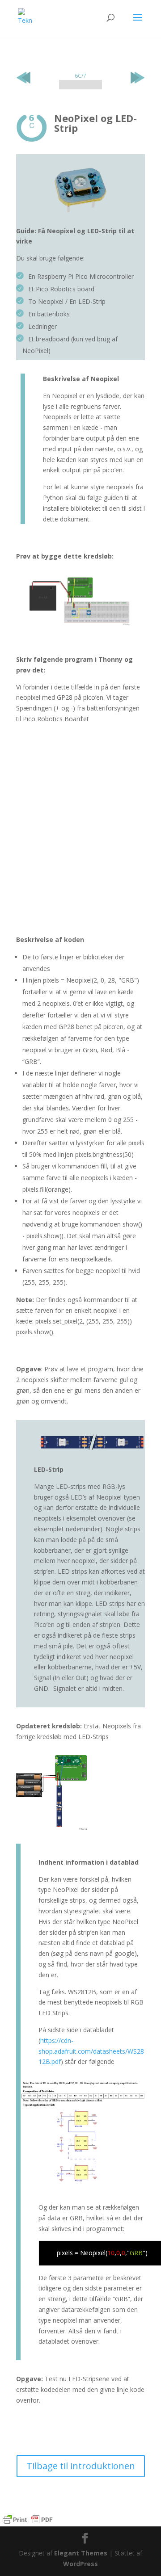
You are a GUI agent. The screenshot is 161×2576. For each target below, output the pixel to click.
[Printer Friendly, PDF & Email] (28, 2520)
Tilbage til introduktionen (81, 2466)
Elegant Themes (81, 2553)
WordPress (80, 2564)
